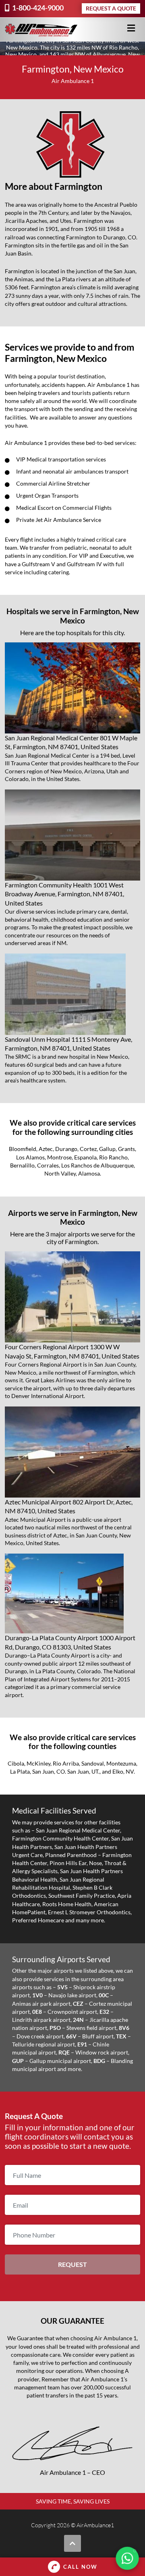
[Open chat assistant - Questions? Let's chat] (127, 2558)
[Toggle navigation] (131, 28)
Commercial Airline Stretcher (53, 483)
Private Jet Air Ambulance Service (59, 520)
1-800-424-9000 (37, 8)
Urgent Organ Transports (47, 495)
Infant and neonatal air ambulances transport (72, 471)
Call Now (80, 2567)
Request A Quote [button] (111, 8)
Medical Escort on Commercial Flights (64, 508)
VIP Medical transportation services (61, 459)
